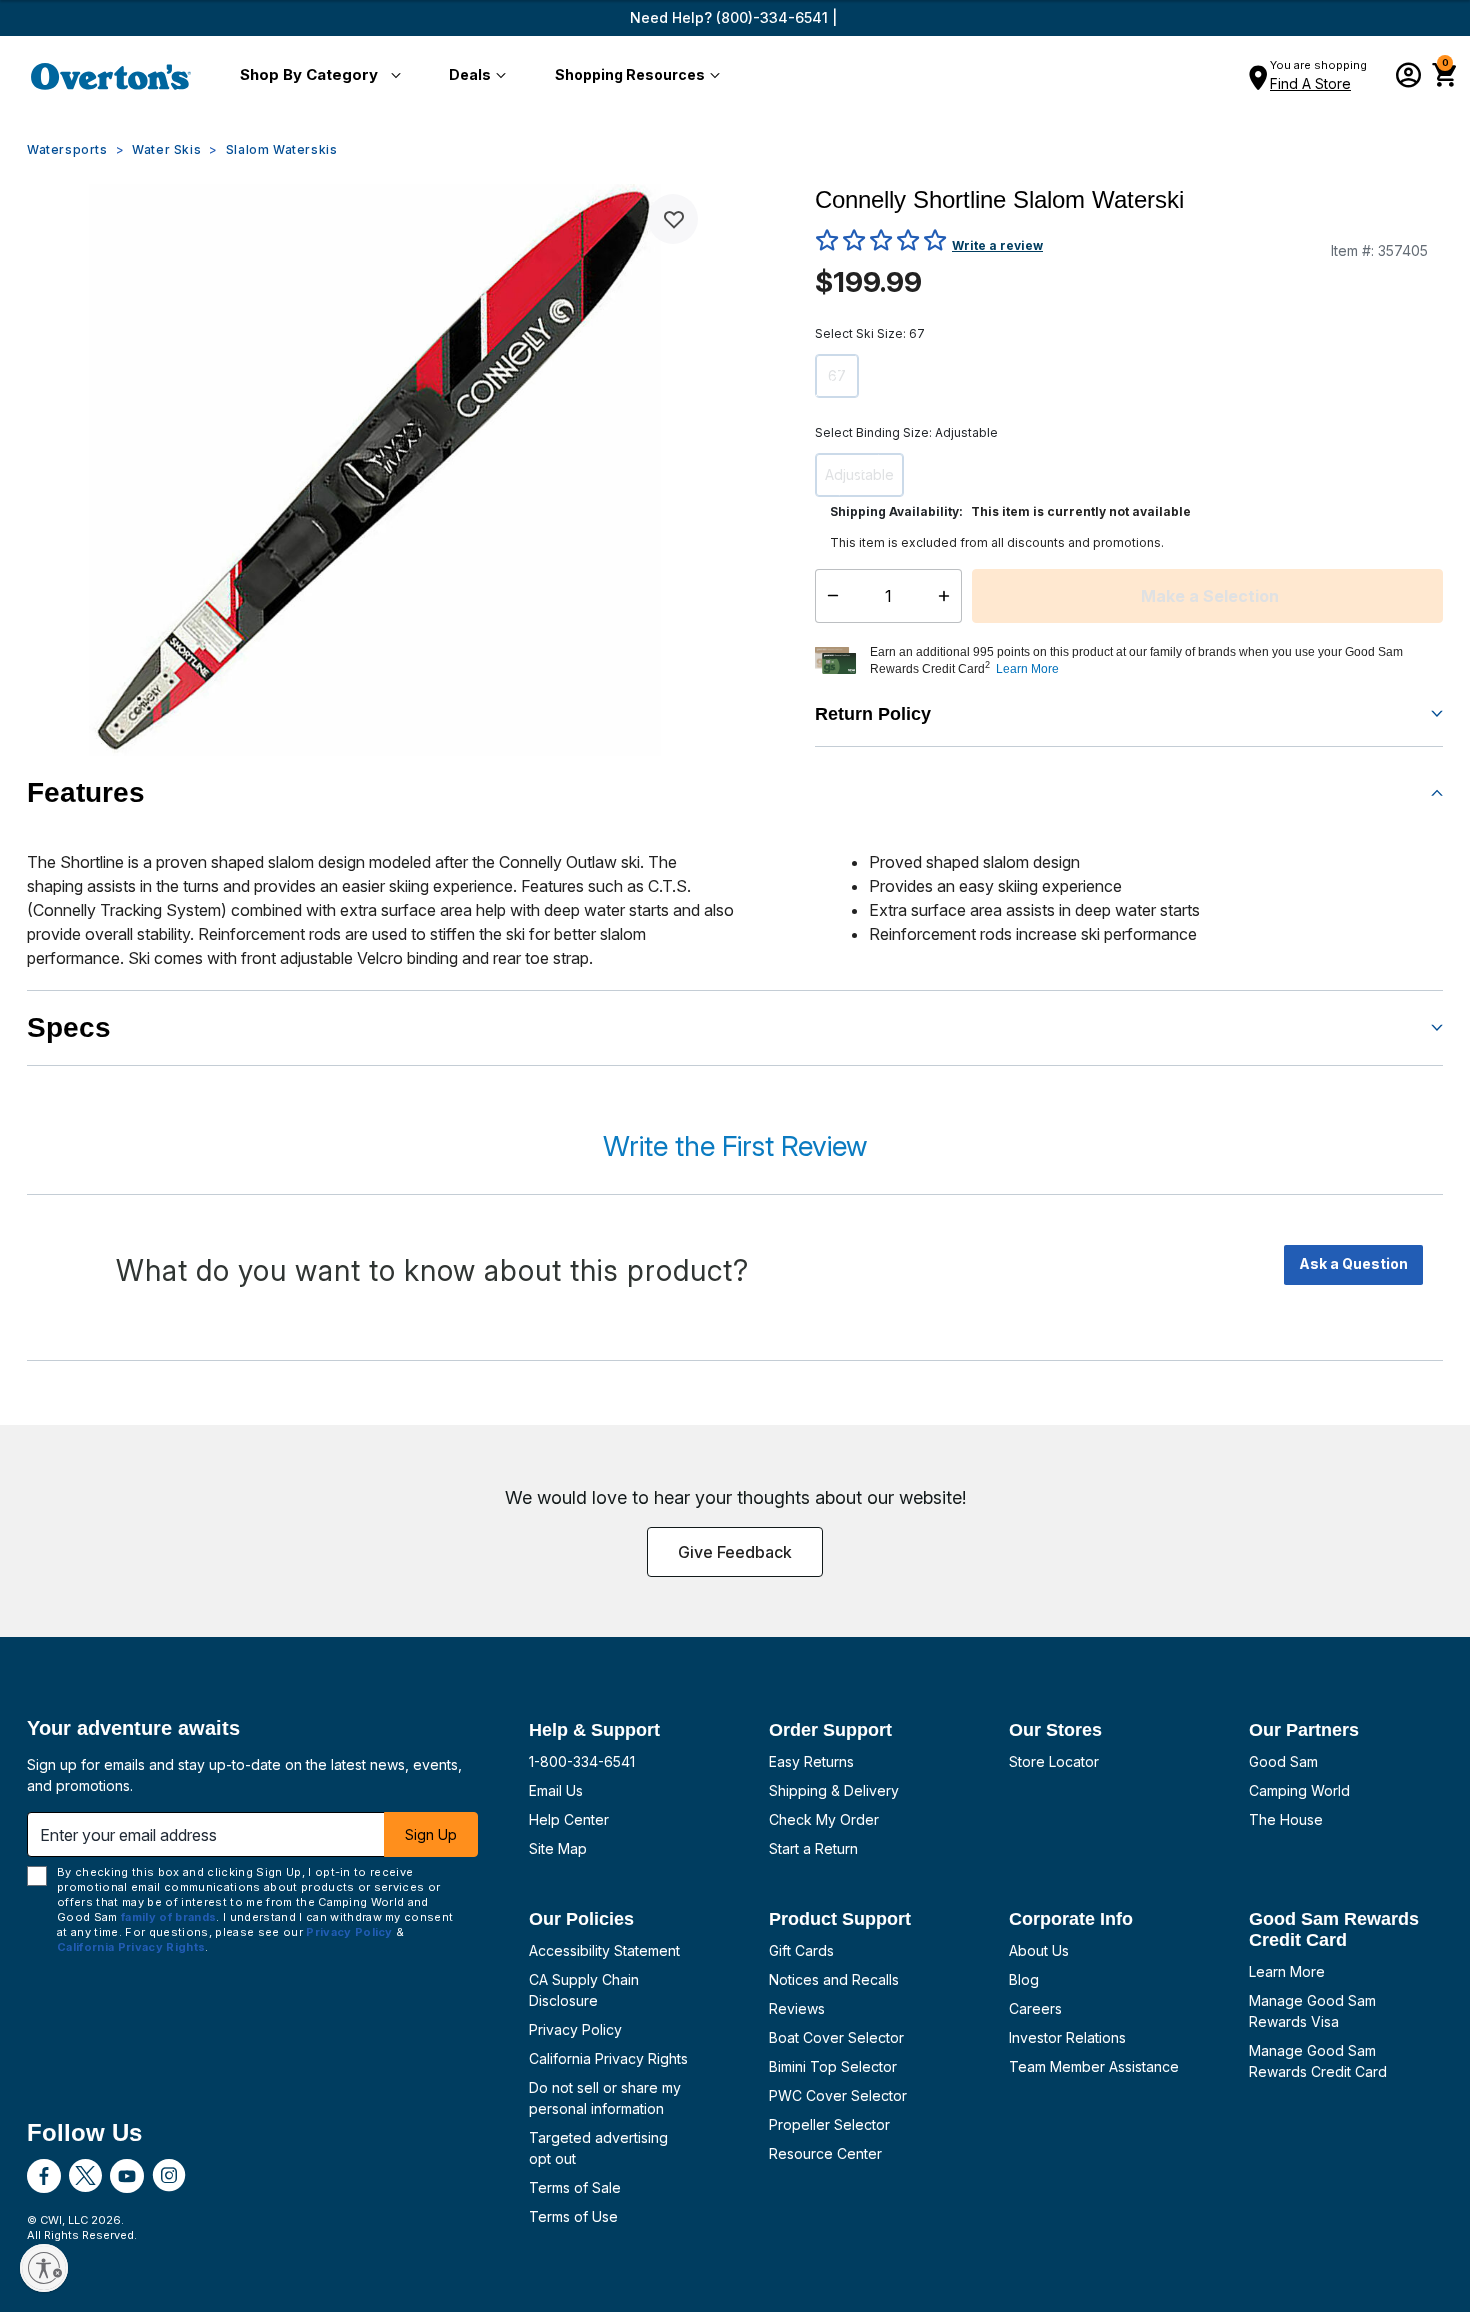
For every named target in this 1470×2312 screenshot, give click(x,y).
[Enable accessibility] (44, 2268)
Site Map (558, 1848)
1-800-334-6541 (582, 1761)
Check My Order (824, 1819)
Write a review (997, 245)
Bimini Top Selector (833, 2066)
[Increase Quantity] (948, 596)
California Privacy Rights (608, 2058)
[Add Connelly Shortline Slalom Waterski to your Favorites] (673, 219)
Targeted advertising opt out (598, 2148)
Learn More (1287, 1971)
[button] (316, 76)
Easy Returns (811, 1761)
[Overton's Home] (111, 76)
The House (1286, 1819)
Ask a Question (1353, 1263)
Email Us (556, 1790)
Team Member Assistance (1094, 2066)
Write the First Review (735, 1146)
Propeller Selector (829, 2124)
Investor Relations (1067, 2037)
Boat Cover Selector (836, 2037)
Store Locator (1054, 1761)
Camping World (1299, 1790)
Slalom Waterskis (282, 149)
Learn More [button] (1027, 669)
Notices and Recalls (834, 1979)
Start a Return (813, 1848)
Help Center (569, 1819)
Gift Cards (801, 1950)
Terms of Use (573, 2216)
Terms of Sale (575, 2187)
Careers (1035, 2008)
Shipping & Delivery (834, 1790)
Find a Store (1310, 83)
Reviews (797, 2008)
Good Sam (1283, 1761)
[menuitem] (316, 76)
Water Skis (166, 149)
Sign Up (431, 1834)
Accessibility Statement (604, 1950)
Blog (1024, 1979)
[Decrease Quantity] (828, 596)
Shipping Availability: (896, 511)
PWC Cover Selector (838, 2095)
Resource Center (825, 2153)
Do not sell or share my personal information (605, 2098)
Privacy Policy (575, 2029)
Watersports (67, 149)
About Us (1039, 1950)
